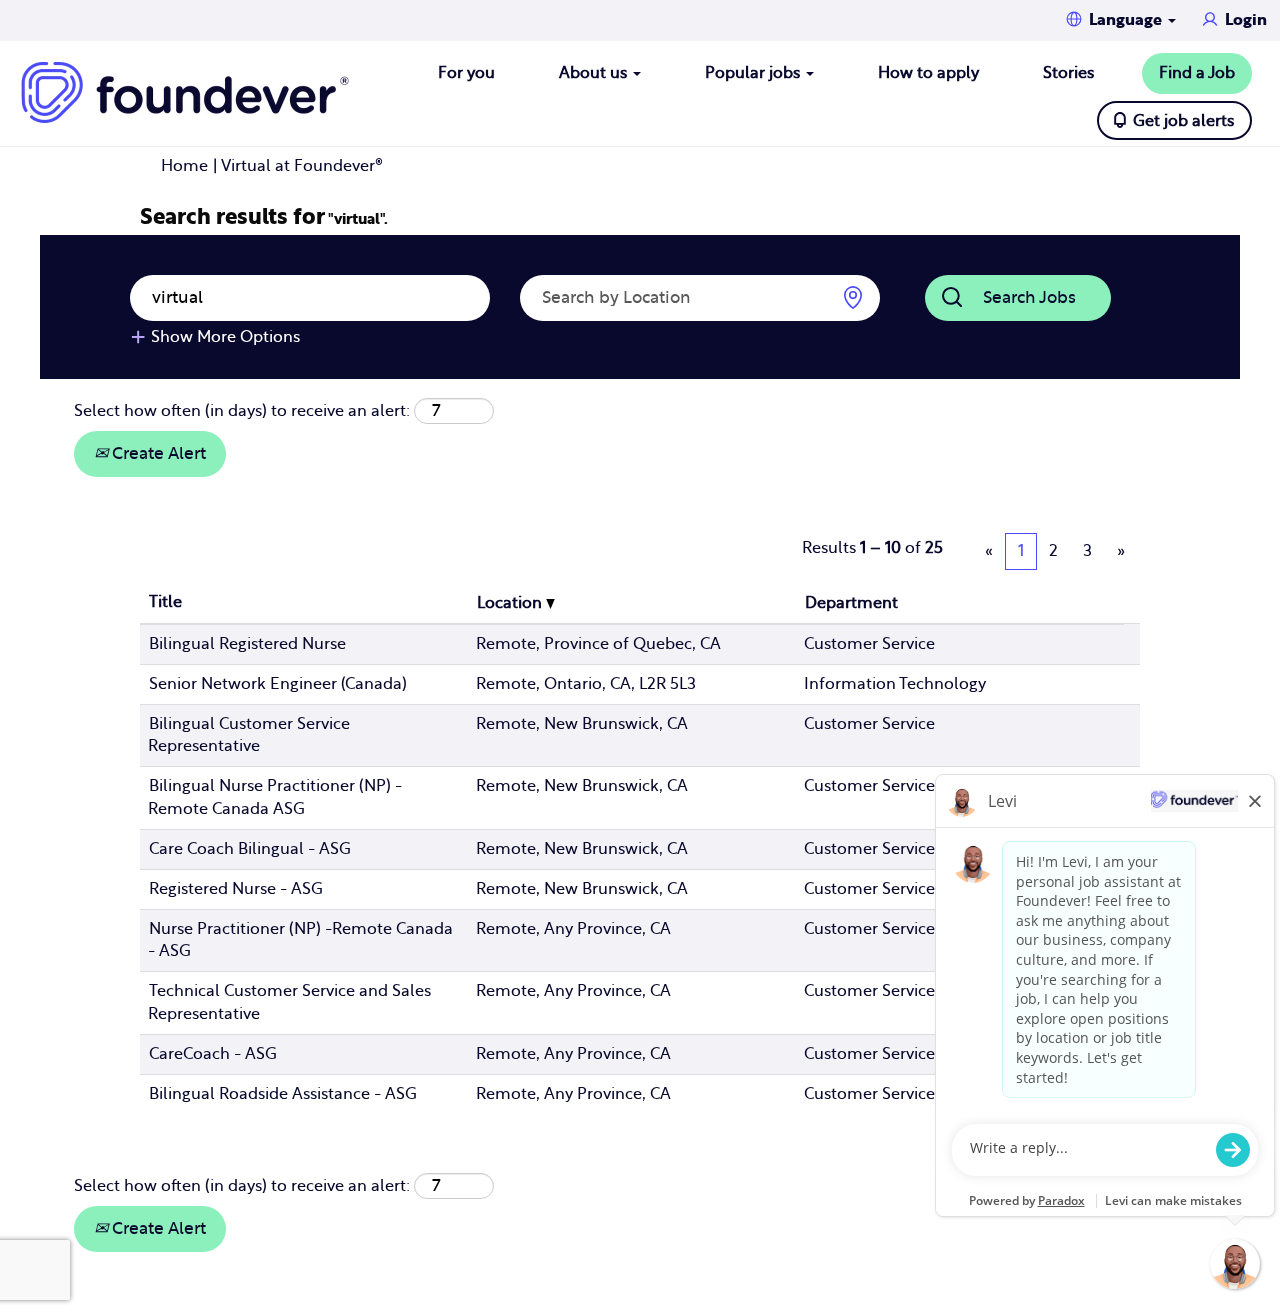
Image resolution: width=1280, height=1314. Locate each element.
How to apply (928, 73)
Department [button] (851, 603)
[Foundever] (185, 92)
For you (466, 73)
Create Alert (157, 453)
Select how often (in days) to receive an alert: (242, 411)
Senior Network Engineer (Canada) (278, 684)
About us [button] (595, 73)
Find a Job (1197, 73)
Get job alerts (1183, 121)
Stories (1068, 73)
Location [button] (511, 603)
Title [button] (165, 602)
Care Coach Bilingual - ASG (250, 849)
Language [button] (1127, 20)
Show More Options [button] (225, 337)
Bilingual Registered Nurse (247, 644)
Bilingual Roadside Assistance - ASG (283, 1094)
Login (1246, 20)
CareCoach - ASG (213, 1054)
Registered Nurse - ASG (236, 889)
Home (184, 166)
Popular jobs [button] (754, 73)
